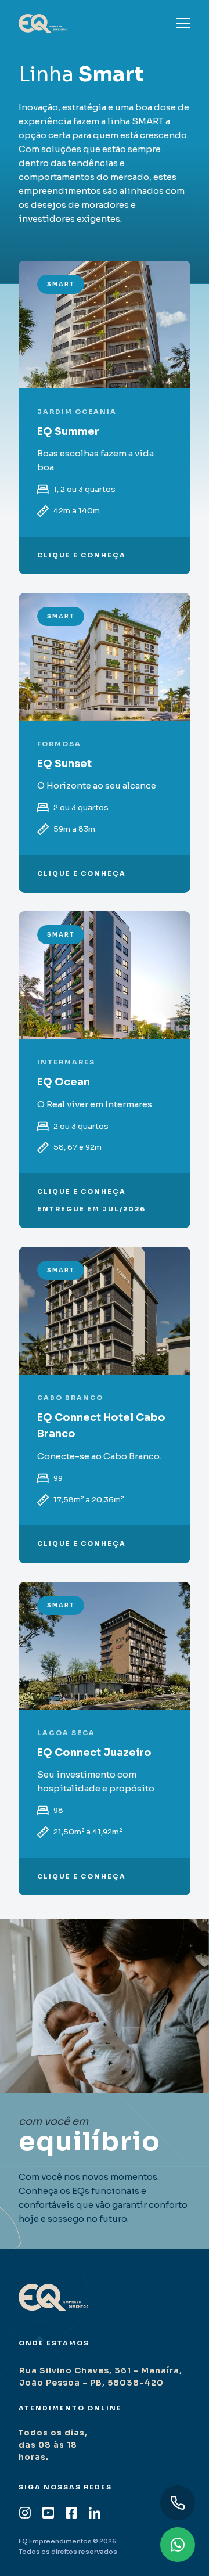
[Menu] (183, 23)
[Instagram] (25, 2512)
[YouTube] (48, 2512)
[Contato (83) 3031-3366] (178, 2503)
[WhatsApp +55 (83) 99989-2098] (178, 2545)
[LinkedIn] (95, 2512)
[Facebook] (71, 2512)
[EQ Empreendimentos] (43, 23)
